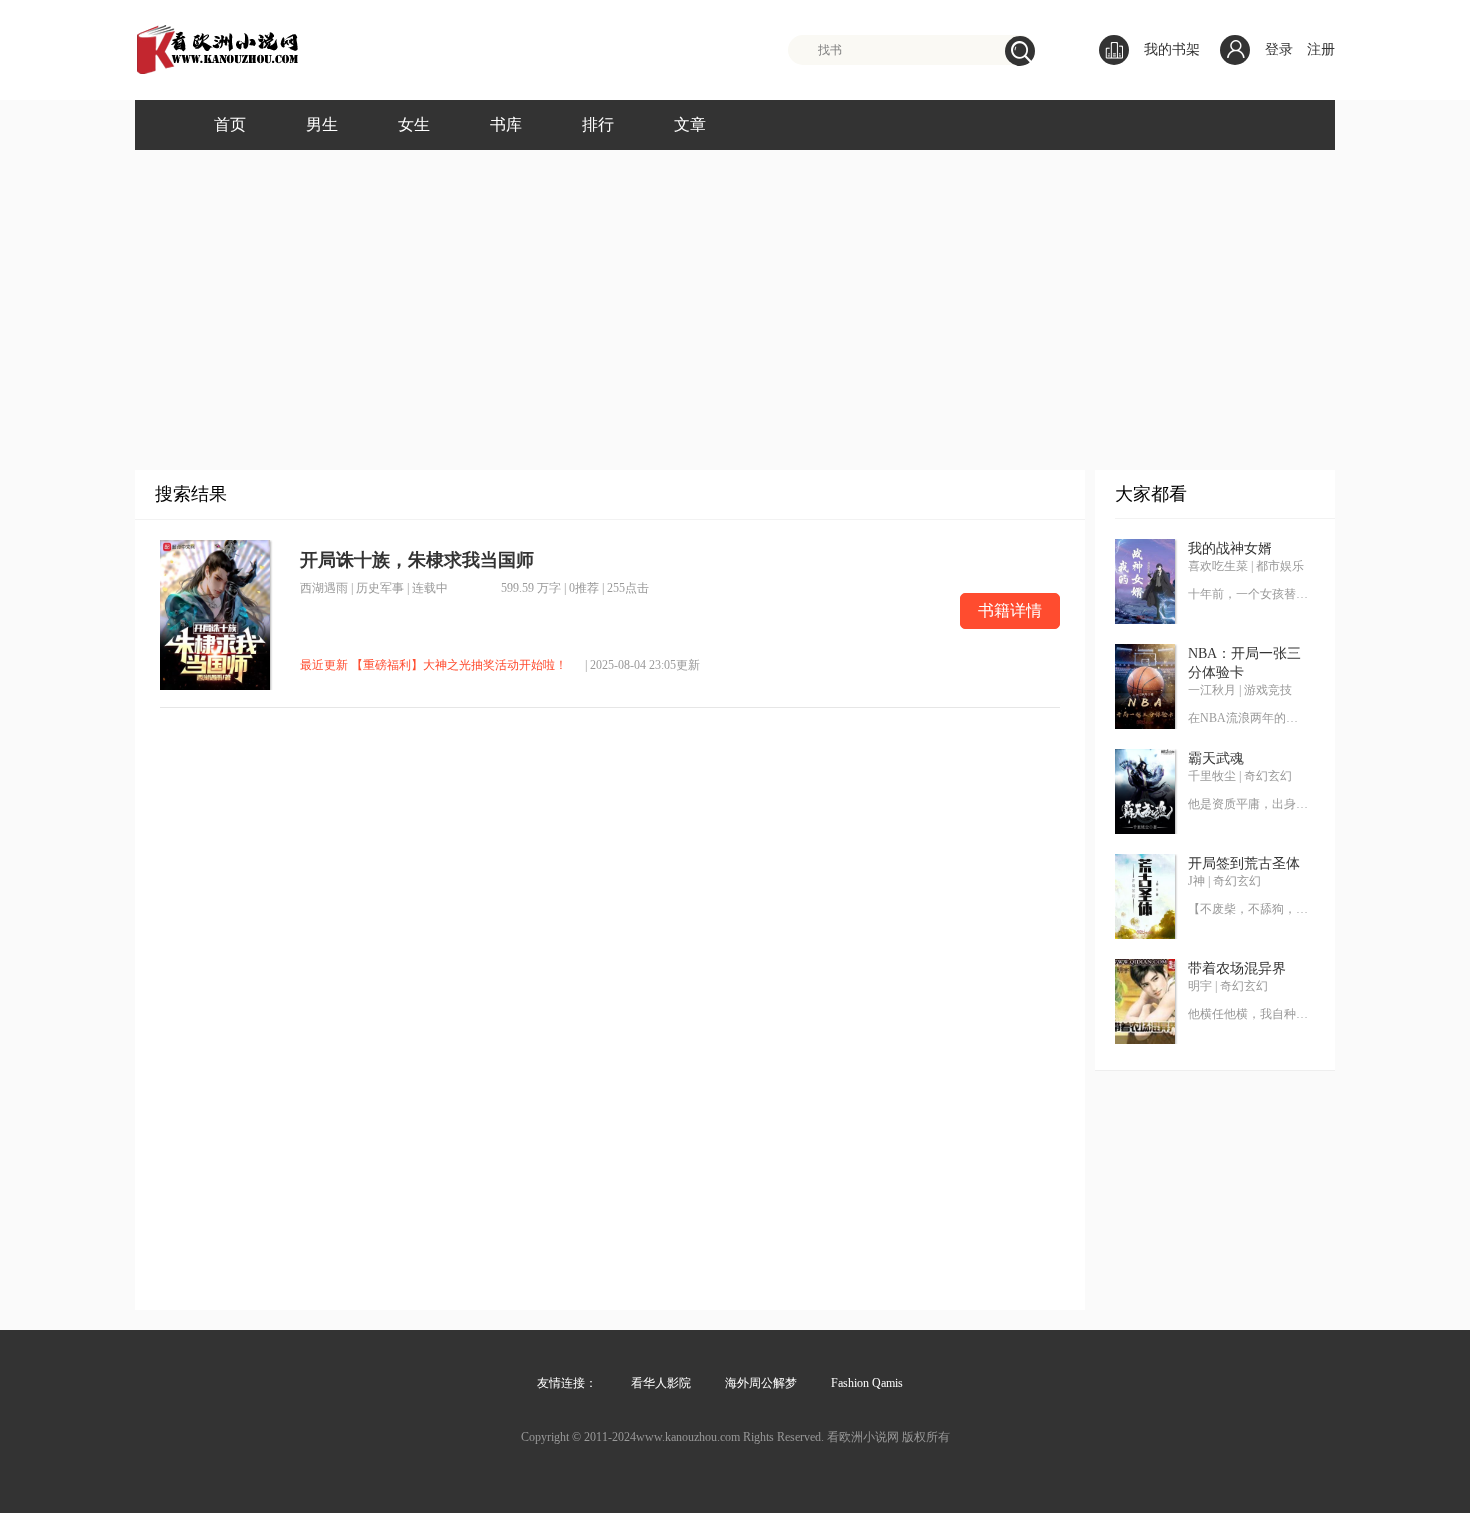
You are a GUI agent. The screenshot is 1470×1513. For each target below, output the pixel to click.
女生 (414, 124)
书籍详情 (1010, 610)
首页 (230, 124)
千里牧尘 (1212, 776)
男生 (322, 124)
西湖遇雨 (324, 588)
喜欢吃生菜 (1218, 566)
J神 (1196, 881)
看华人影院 (661, 1383)
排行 (598, 124)
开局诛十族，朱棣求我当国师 (417, 560)
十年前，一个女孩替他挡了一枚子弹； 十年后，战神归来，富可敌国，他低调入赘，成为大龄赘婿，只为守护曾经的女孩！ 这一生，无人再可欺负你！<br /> (1248, 594)
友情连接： (567, 1383)
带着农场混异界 (1237, 968)
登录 (1279, 49)
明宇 (1200, 986)
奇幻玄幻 (1268, 776)
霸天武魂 (1216, 758)
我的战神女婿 (1230, 548)
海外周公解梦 (761, 1383)
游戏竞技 (1268, 690)
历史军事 (380, 588)
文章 (690, 124)
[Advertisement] (735, 300)
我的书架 (1172, 49)
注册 (1321, 49)
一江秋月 (1212, 690)
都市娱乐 (1280, 566)
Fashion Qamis (867, 1383)
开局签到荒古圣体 (1244, 863)
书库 (506, 124)
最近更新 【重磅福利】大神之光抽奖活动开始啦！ (433, 665)
